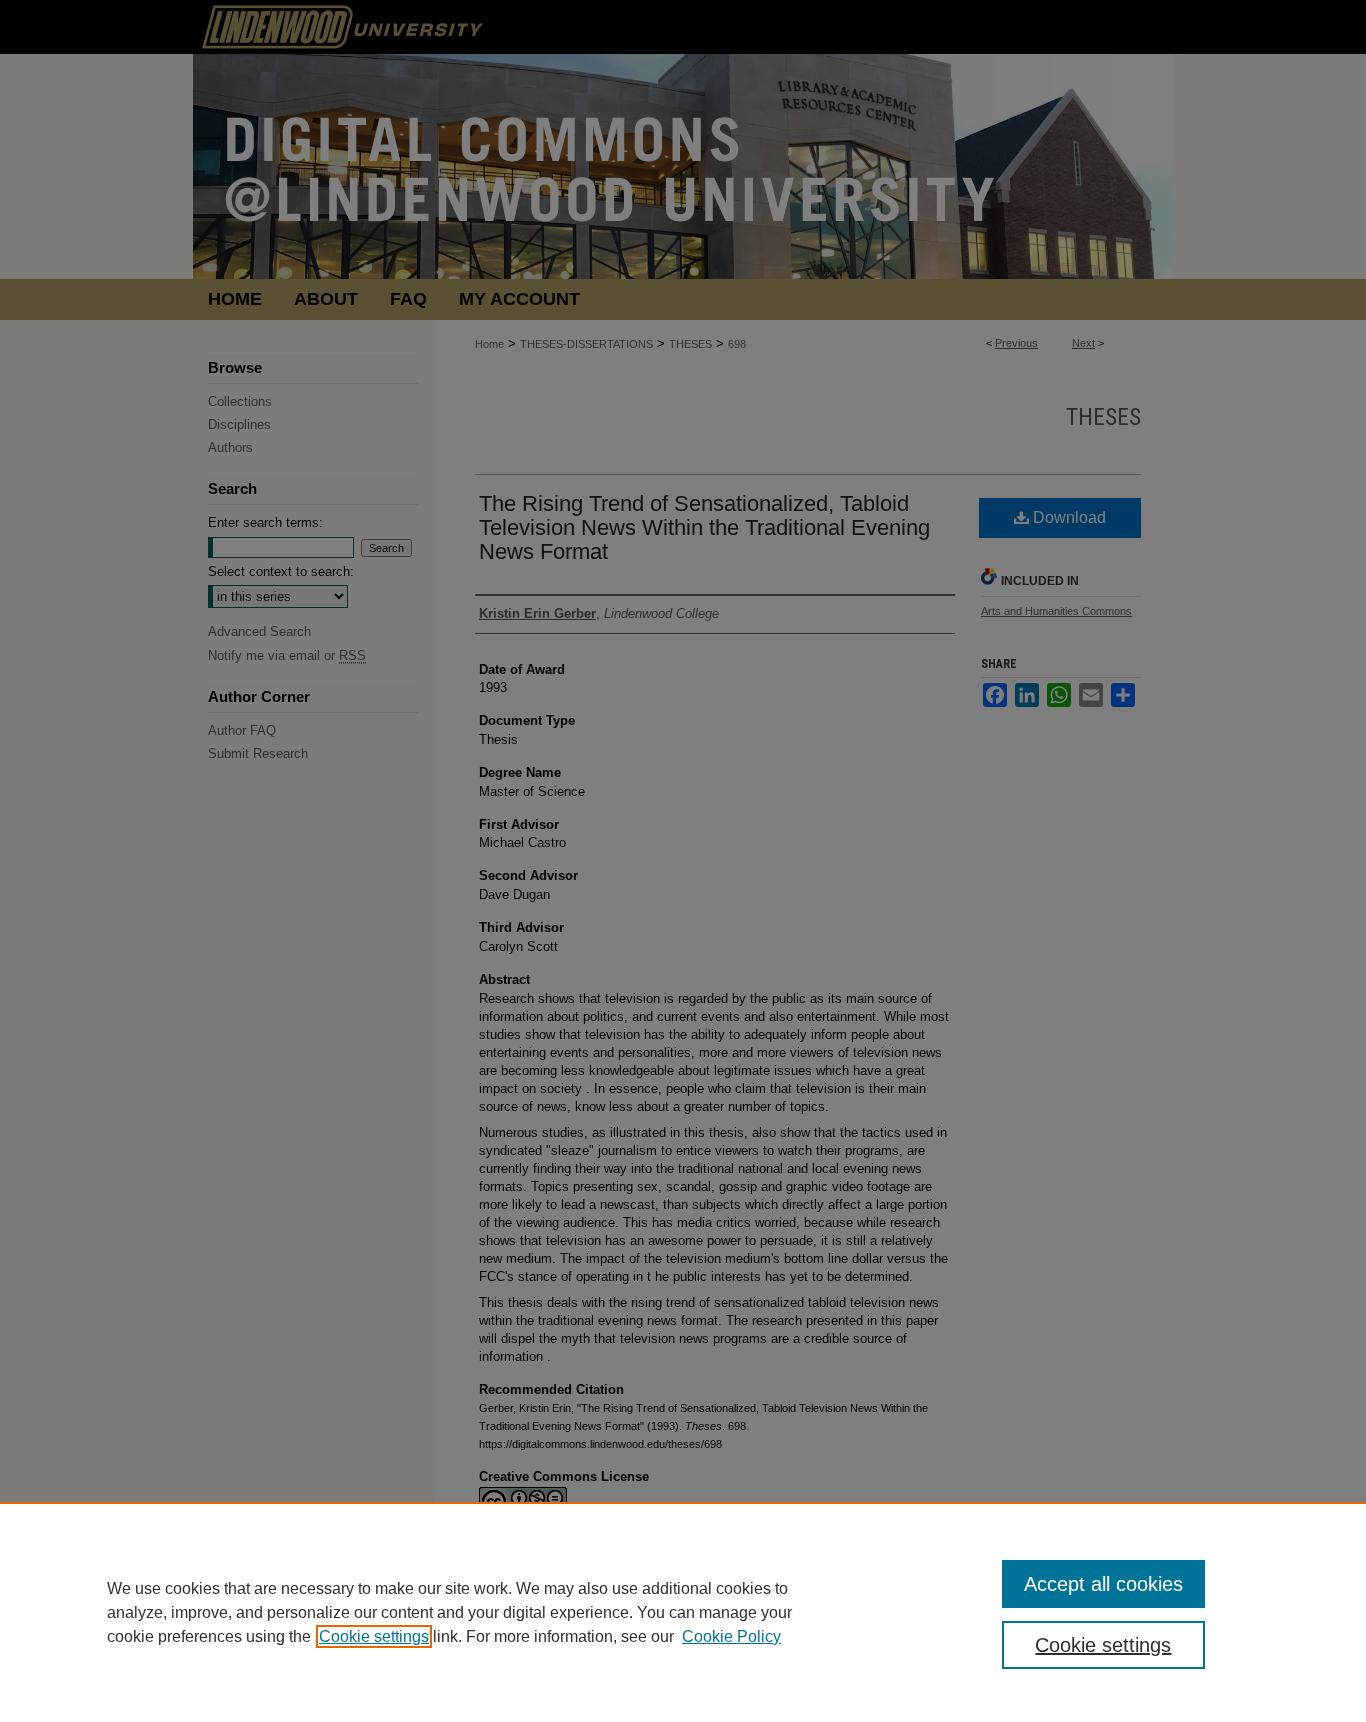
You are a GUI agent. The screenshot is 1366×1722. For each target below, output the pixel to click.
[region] (683, 1612)
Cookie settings (374, 1636)
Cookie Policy (731, 1636)
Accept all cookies (1103, 1584)
